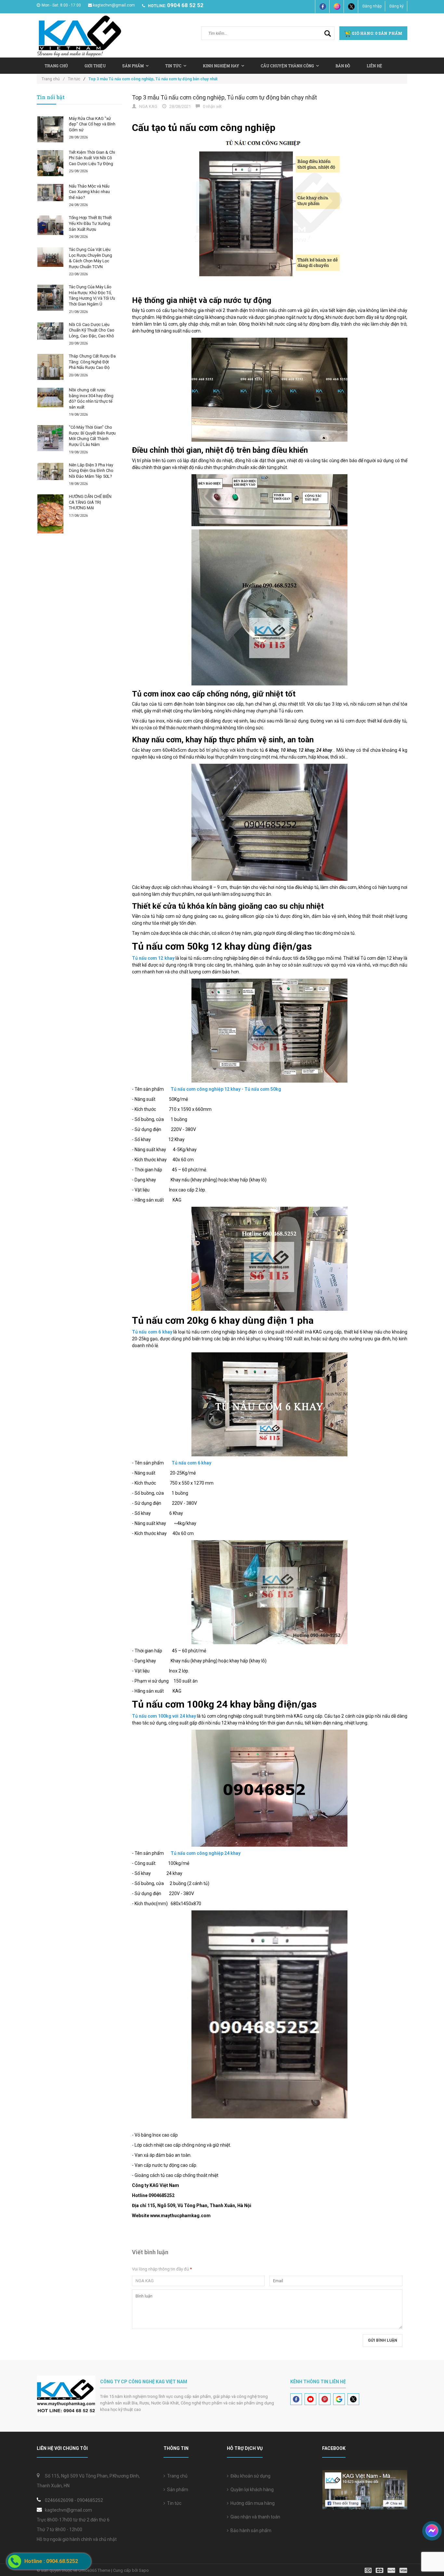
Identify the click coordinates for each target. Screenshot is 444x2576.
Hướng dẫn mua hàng (252, 2503)
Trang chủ (176, 2476)
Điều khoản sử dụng (249, 2476)
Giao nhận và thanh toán (254, 2517)
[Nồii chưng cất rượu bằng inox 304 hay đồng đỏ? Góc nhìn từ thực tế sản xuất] (50, 397)
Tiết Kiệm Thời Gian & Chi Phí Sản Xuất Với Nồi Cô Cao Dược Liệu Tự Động (92, 158)
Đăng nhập (372, 6)
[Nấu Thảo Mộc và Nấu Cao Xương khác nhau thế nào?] (50, 193)
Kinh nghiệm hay (221, 66)
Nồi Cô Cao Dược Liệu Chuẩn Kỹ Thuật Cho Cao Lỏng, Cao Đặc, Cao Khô (92, 330)
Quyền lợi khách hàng (251, 2490)
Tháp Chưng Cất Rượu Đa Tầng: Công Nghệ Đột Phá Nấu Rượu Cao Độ (92, 362)
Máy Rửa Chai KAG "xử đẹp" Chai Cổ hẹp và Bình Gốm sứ (92, 124)
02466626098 (59, 2500)
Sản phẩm (177, 2490)
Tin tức (173, 66)
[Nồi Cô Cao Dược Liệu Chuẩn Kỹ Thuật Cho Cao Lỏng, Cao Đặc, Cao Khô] (50, 331)
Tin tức (173, 2503)
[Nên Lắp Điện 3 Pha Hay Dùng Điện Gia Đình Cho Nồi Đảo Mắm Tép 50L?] (50, 471)
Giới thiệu (95, 66)
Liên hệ (374, 66)
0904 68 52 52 (185, 5)
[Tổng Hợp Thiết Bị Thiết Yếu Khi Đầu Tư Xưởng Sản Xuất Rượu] (50, 225)
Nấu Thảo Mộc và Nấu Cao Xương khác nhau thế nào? (89, 192)
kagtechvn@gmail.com (114, 5)
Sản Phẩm (133, 66)
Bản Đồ (343, 66)
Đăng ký (397, 6)
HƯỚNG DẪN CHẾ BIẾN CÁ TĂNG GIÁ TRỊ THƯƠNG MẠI (90, 502)
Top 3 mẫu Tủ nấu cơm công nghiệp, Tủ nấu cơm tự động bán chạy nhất (224, 97)
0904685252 (90, 2500)
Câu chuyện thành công (287, 66)
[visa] (386, 2570)
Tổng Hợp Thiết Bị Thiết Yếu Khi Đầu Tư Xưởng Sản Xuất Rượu (90, 223)
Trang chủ (56, 66)
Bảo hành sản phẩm (250, 2530)
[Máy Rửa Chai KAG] (50, 129)
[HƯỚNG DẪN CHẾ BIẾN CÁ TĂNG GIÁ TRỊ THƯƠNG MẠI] (50, 514)
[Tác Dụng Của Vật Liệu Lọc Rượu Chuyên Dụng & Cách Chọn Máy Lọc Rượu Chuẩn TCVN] (50, 257)
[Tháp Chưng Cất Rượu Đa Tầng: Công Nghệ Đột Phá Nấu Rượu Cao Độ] (50, 367)
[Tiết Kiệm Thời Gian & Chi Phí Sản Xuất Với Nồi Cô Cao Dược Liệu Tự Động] (50, 163)
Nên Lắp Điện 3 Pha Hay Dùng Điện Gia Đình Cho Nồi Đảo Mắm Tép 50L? (91, 471)
